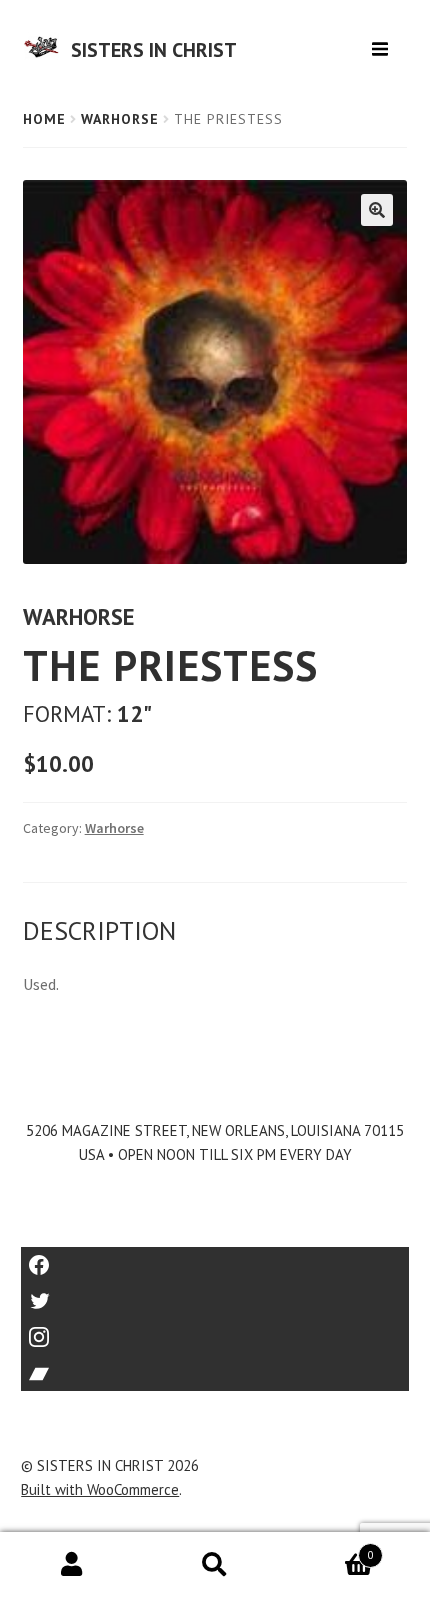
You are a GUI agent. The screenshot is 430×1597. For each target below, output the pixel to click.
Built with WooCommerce (100, 1489)
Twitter (215, 1294)
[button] (377, 210)
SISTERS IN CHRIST (154, 50)
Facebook (215, 1258)
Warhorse (120, 119)
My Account (71, 1565)
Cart (330, 1548)
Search (214, 1565)
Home (44, 119)
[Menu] (382, 41)
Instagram (215, 1330)
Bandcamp (215, 1366)
